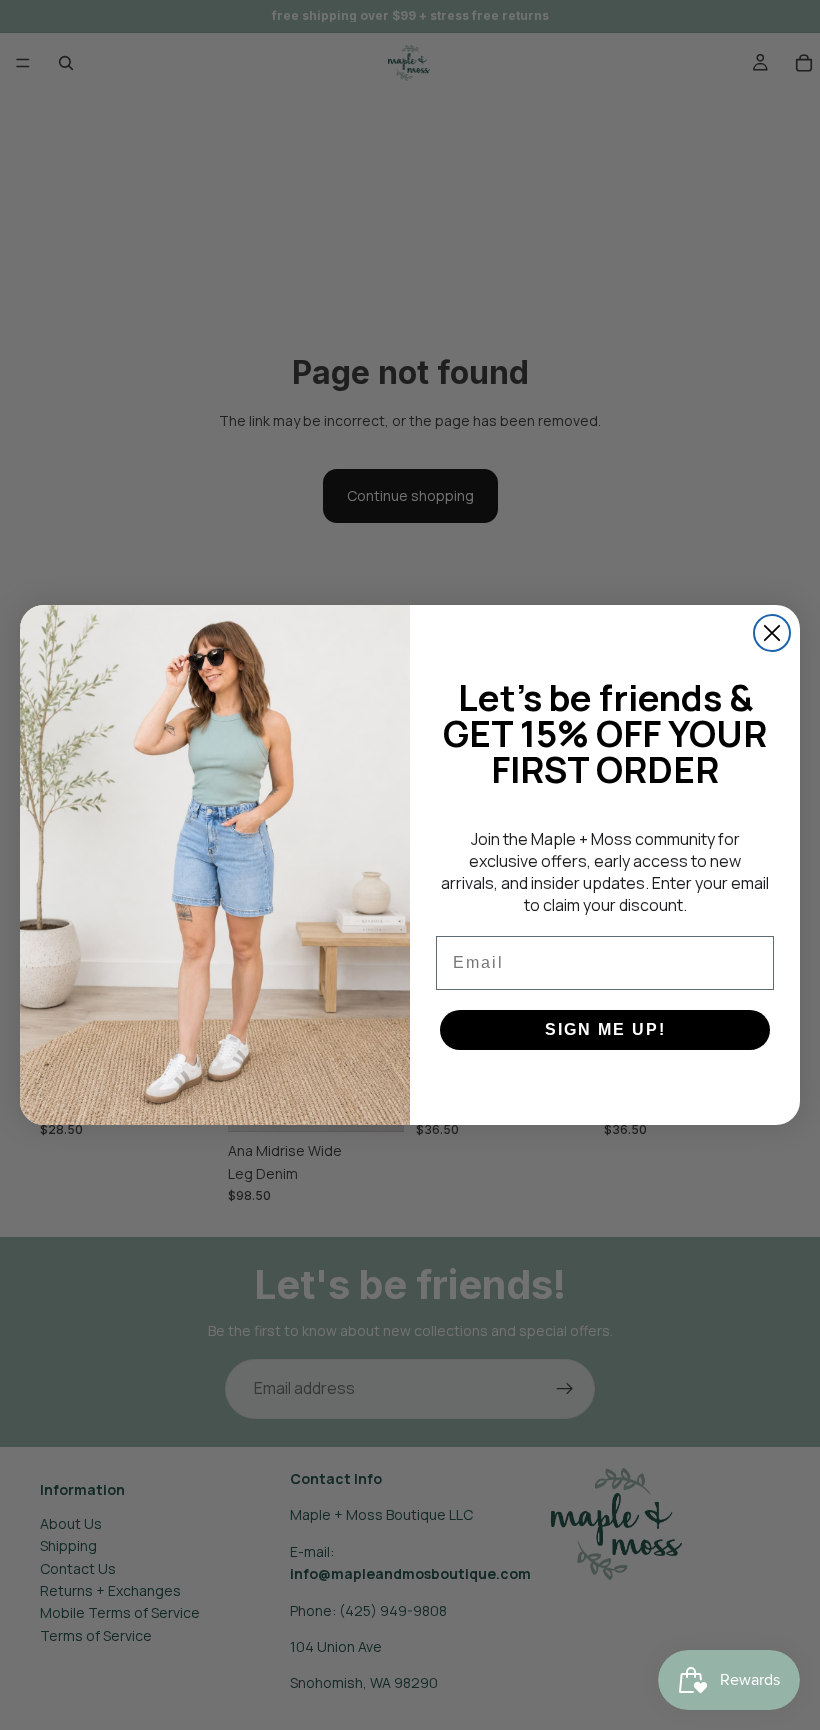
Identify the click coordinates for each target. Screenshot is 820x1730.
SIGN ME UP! (605, 1029)
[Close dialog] (772, 633)
